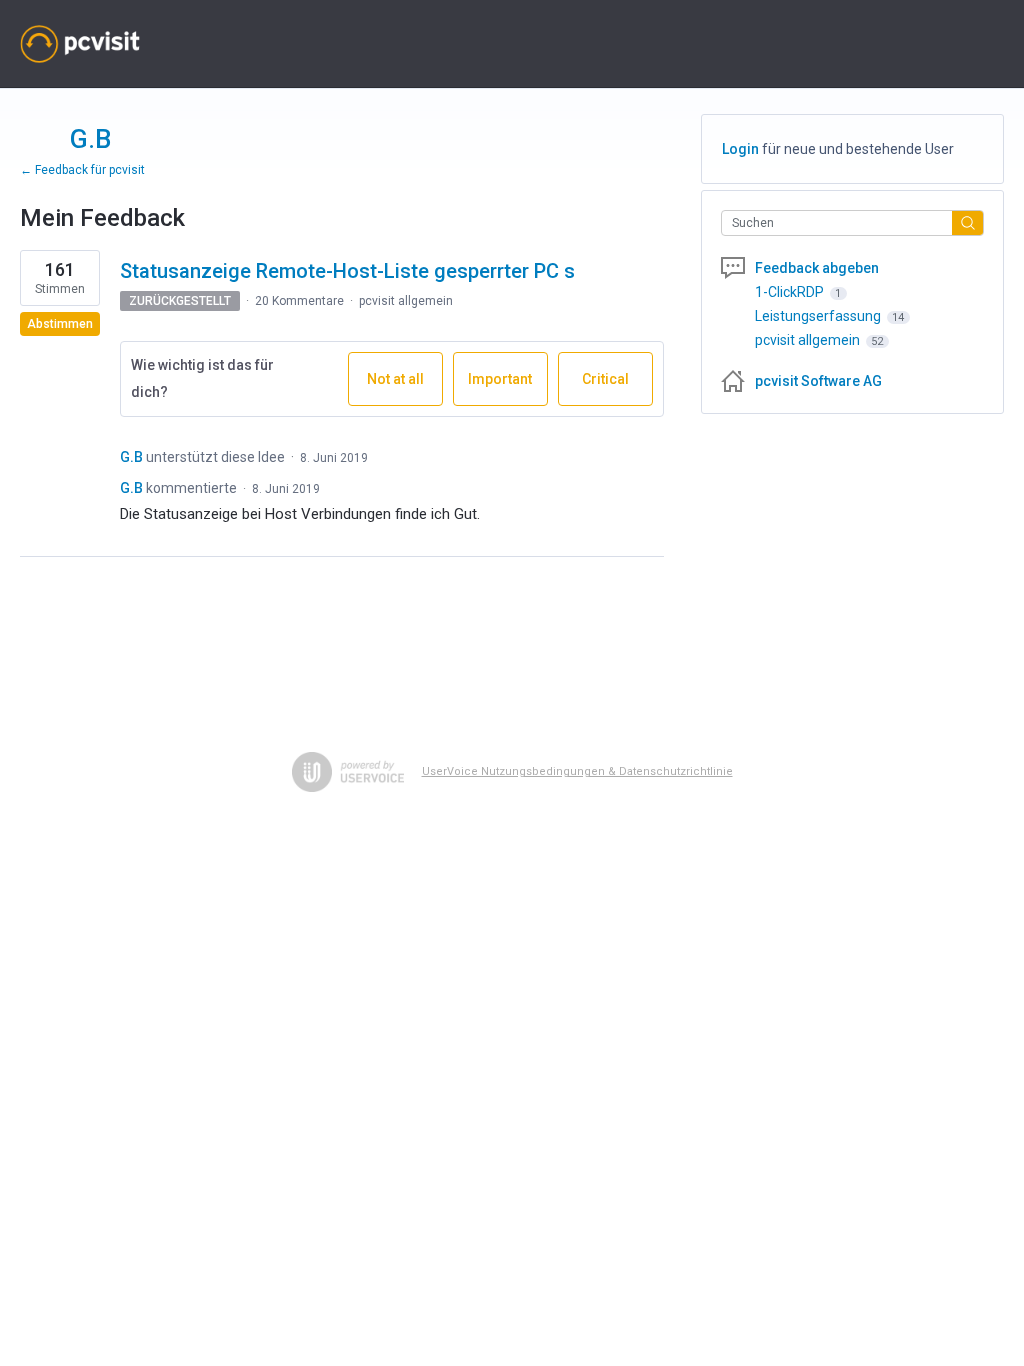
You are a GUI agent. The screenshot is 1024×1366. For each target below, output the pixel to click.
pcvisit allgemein (406, 301)
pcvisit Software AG (818, 381)
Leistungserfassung (819, 316)
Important (508, 388)
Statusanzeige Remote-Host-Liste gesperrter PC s (347, 271)
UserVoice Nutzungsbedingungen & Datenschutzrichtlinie (577, 771)
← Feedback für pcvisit (82, 170)
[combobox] (841, 223)
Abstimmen (60, 324)
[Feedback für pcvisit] (80, 44)
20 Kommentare (299, 301)
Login (740, 149)
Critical (617, 388)
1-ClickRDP (791, 292)
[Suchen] (968, 222)
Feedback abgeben (817, 268)
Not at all (405, 388)
